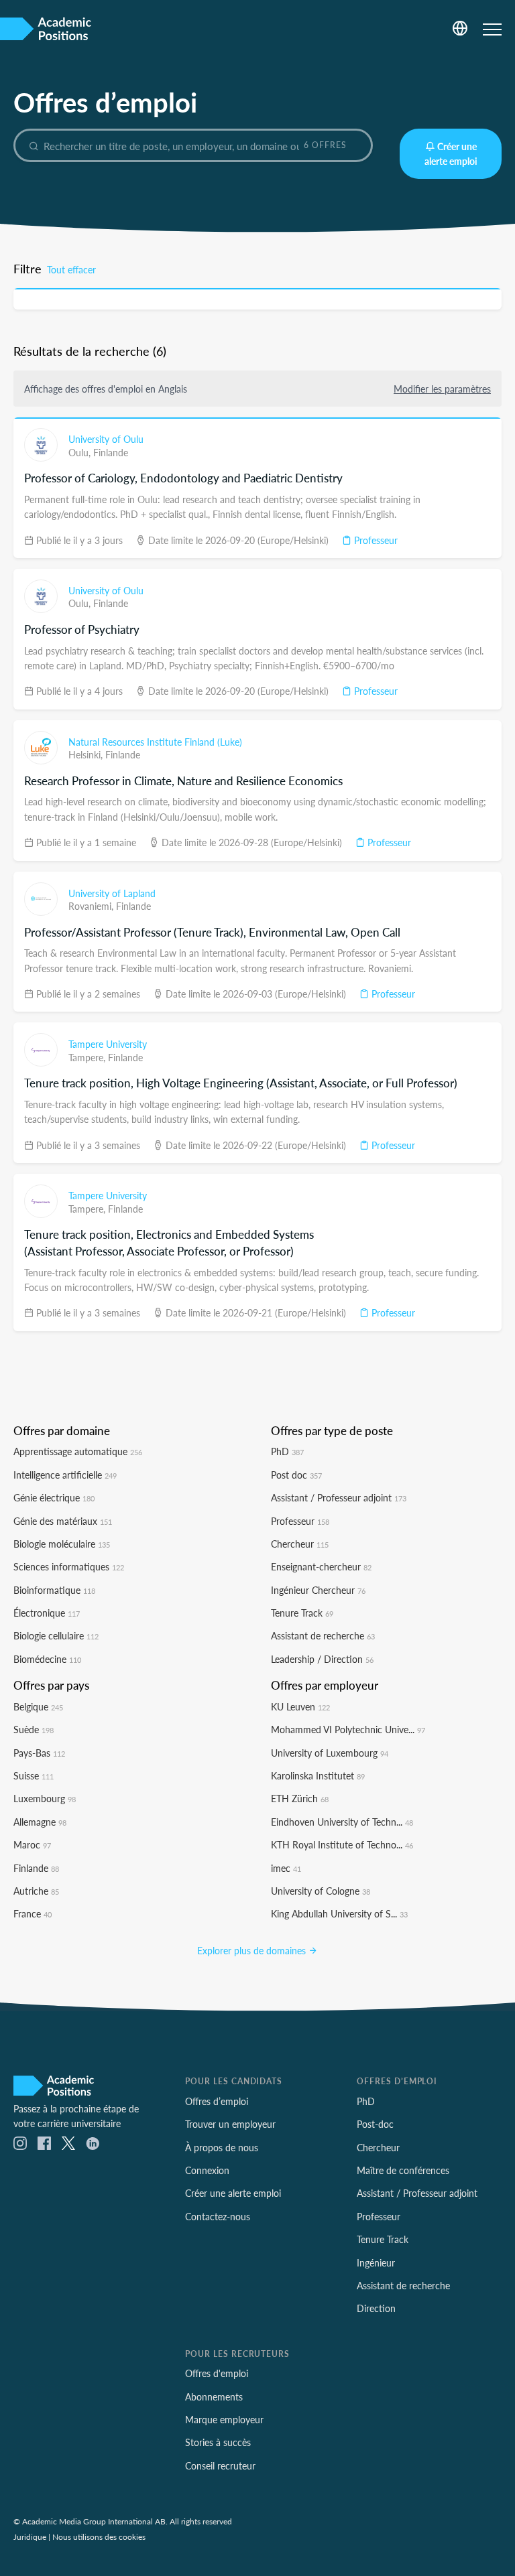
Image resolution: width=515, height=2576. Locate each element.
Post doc (296, 1475)
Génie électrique (54, 1497)
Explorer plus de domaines (253, 1950)
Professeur (375, 540)
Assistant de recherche (323, 1635)
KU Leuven (300, 1706)
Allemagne (40, 1822)
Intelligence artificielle (65, 1475)
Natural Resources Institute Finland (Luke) (155, 742)
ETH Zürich (300, 1798)
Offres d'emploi (217, 2373)
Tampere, (88, 1057)
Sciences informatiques (69, 1566)
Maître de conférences (403, 2170)
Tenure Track (302, 1613)
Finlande (111, 452)
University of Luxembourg (330, 1753)
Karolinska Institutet (318, 1775)
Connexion (207, 2170)
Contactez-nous (218, 2216)
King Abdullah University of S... (339, 1913)
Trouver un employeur (230, 2124)
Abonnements (214, 2396)
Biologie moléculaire (62, 1544)
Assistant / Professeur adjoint (339, 1497)
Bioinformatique (54, 1590)
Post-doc (375, 2124)
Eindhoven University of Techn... (342, 1822)
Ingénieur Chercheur (318, 1590)
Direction (376, 2308)
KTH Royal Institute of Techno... (342, 1844)
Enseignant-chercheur (321, 1566)
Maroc (32, 1844)
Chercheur (300, 1544)
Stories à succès (218, 2442)
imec (286, 1868)
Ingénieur (376, 2262)
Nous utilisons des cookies (99, 2536)
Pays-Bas (39, 1753)
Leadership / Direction (322, 1659)
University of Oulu (106, 439)
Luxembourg (45, 1798)
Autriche (36, 1891)
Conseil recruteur (220, 2465)
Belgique (38, 1706)
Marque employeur (224, 2419)
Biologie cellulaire (56, 1635)
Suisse (34, 1775)
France (33, 1913)
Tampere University (108, 1044)
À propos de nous (222, 2147)
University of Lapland (112, 893)
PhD (287, 1451)
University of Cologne (321, 1891)
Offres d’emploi (217, 2101)
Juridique (30, 2536)
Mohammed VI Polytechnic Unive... (348, 1729)
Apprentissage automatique (78, 1451)
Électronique (47, 1613)
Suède (34, 1729)
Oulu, (81, 452)
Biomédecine (47, 1659)
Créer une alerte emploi (451, 153)
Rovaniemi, (92, 906)
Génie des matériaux (63, 1521)
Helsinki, (87, 754)
